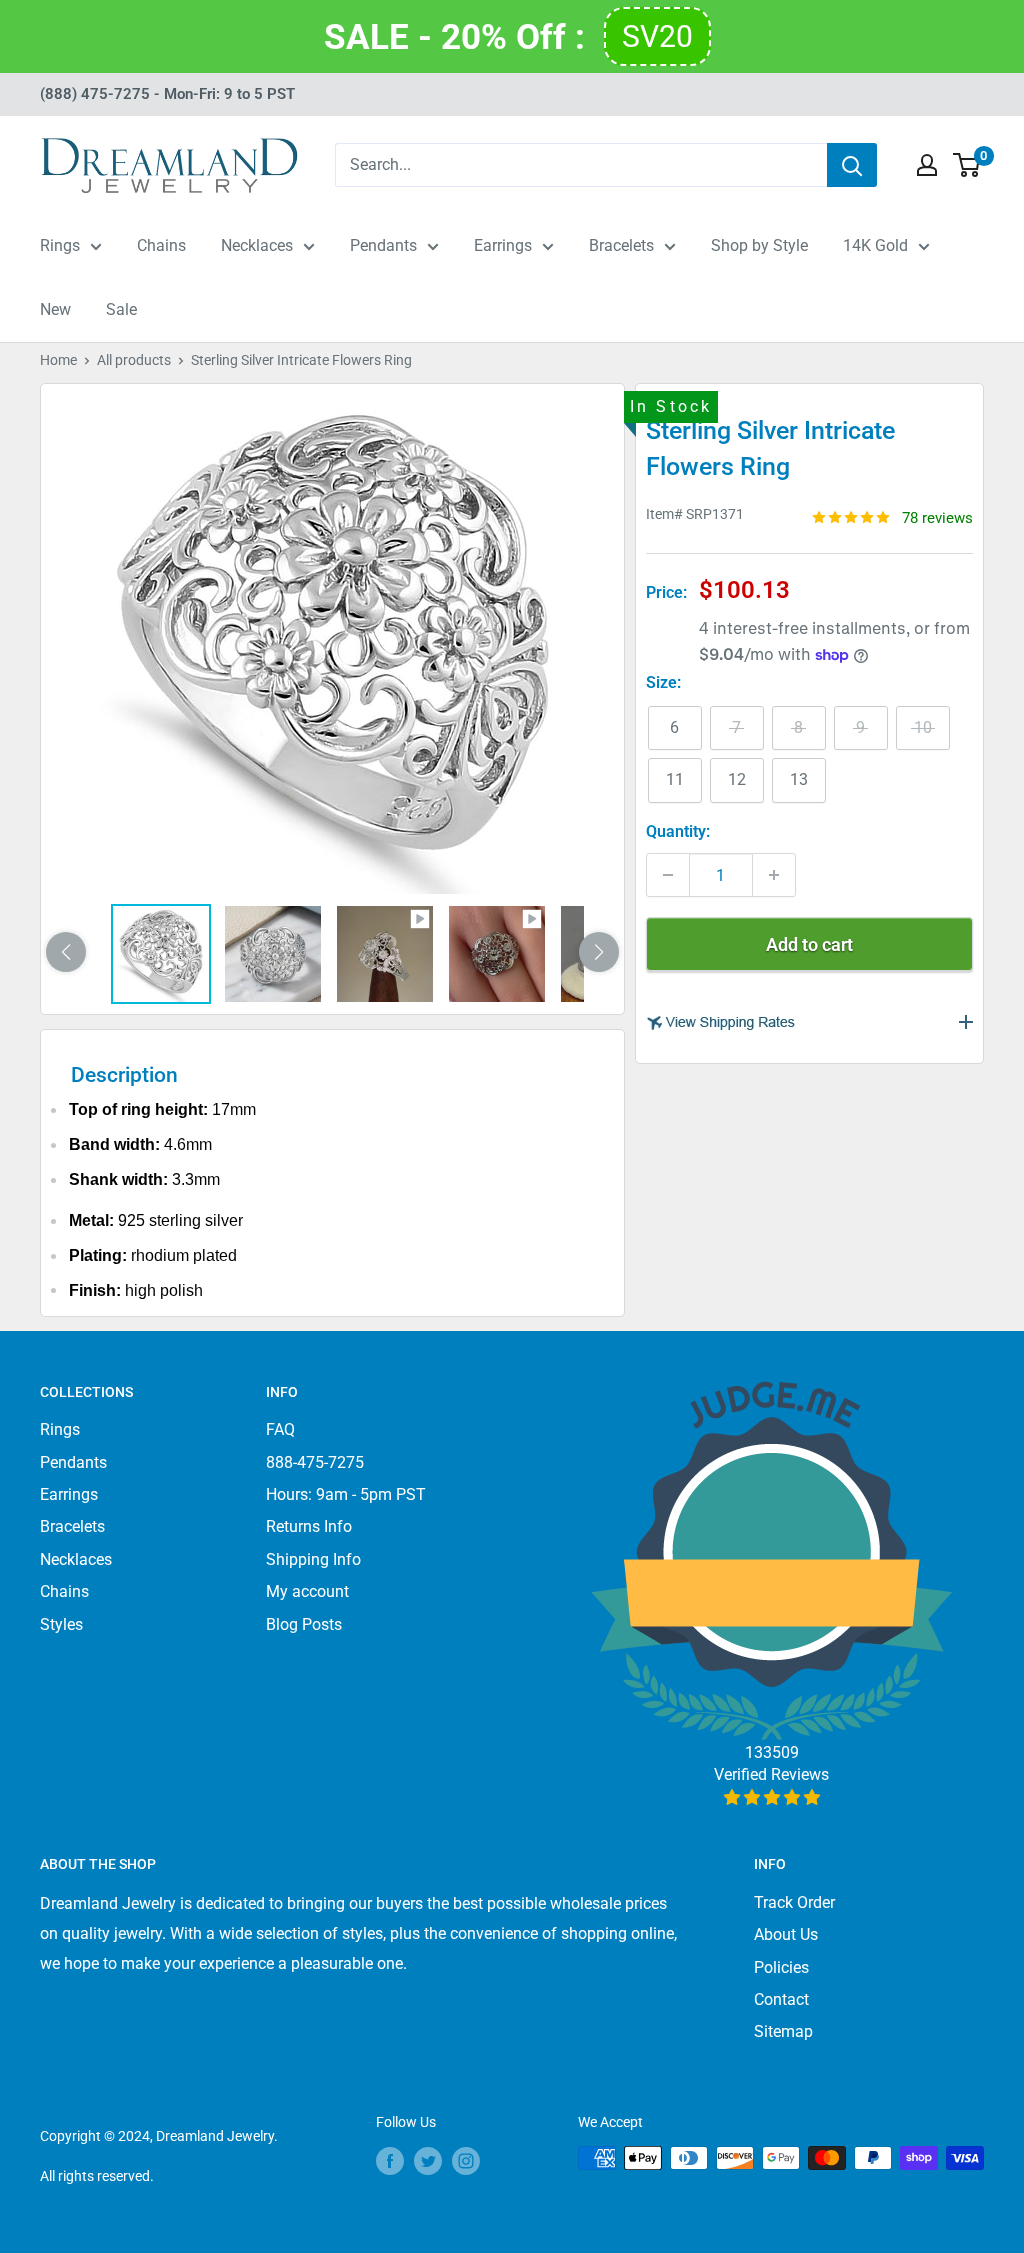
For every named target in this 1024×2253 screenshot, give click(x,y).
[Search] (852, 165)
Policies (781, 1967)
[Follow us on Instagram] (466, 2160)
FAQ (280, 1429)
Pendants (383, 245)
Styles (61, 1624)
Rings (60, 245)
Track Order (794, 1902)
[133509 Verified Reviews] (771, 1797)
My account (307, 1591)
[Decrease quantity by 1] (668, 875)
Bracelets (621, 245)
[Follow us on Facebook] (390, 2160)
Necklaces (257, 245)
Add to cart (809, 944)
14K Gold (875, 245)
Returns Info (309, 1526)
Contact (781, 1999)
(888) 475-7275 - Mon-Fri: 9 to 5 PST (167, 94)
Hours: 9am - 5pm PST (346, 1494)
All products (134, 360)
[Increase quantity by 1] (774, 875)
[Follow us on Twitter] (428, 2160)
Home (58, 360)
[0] (967, 165)
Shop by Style (759, 245)
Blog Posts (304, 1624)
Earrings (503, 245)
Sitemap (783, 2031)
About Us (786, 1934)
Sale (121, 309)
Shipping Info (313, 1559)
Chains (161, 245)
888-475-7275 (315, 1462)
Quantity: (678, 831)
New (55, 309)
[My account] (927, 165)
